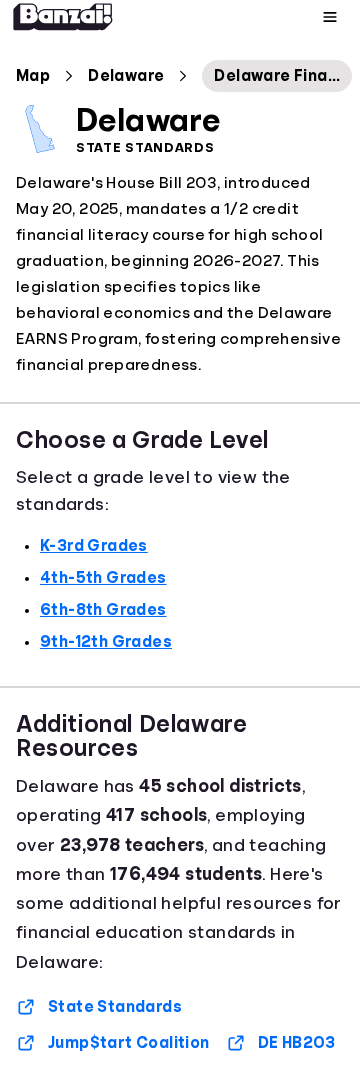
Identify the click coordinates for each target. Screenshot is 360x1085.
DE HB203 (297, 1043)
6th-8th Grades (103, 610)
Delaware (126, 76)
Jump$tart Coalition (129, 1043)
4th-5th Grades (103, 578)
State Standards (115, 1007)
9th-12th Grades (106, 642)
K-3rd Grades (94, 546)
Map (33, 76)
